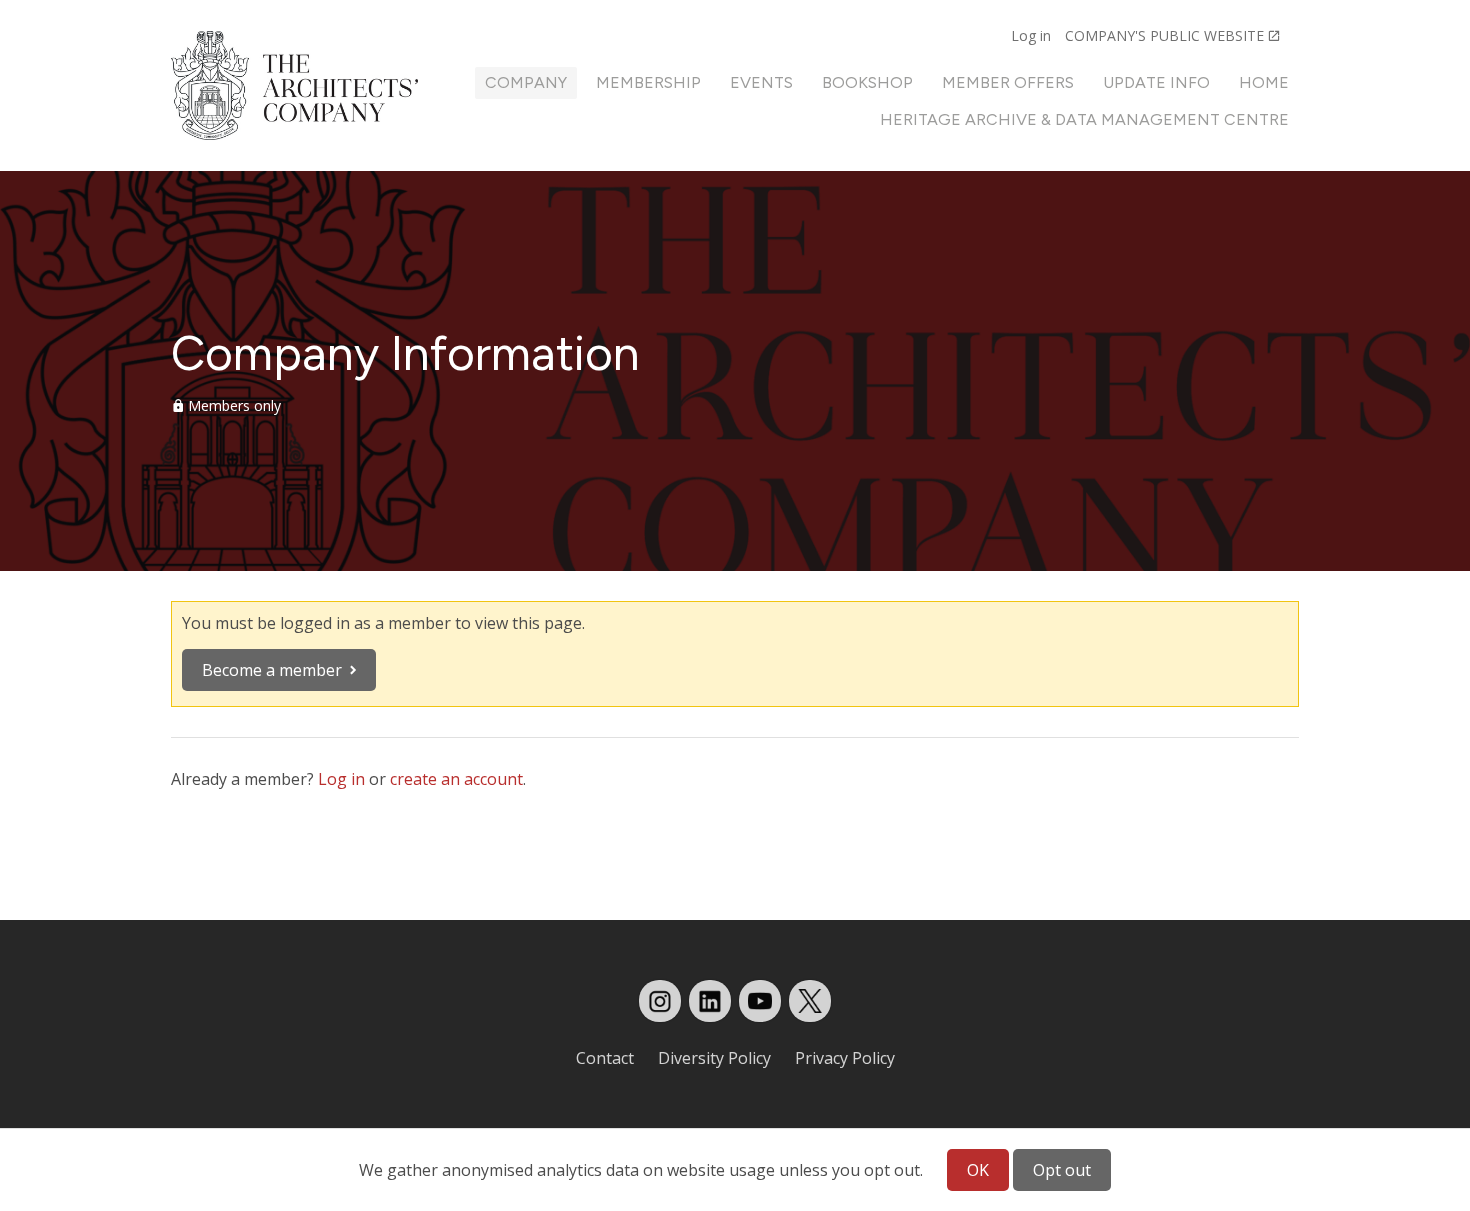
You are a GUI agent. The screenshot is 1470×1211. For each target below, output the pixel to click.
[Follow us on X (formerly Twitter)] (810, 1001)
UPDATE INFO (1156, 82)
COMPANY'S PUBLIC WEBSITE (1164, 35)
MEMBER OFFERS (1008, 82)
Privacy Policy (845, 1058)
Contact (605, 1058)
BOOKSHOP (867, 82)
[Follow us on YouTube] (760, 1001)
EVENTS (761, 82)
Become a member (272, 670)
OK (978, 1170)
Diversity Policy (714, 1058)
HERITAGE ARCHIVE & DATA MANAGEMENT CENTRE (1084, 119)
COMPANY (526, 82)
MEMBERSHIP (648, 82)
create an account (456, 779)
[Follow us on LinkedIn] (710, 1001)
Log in (1031, 35)
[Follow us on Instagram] (660, 1001)
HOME (1264, 82)
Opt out (1062, 1170)
